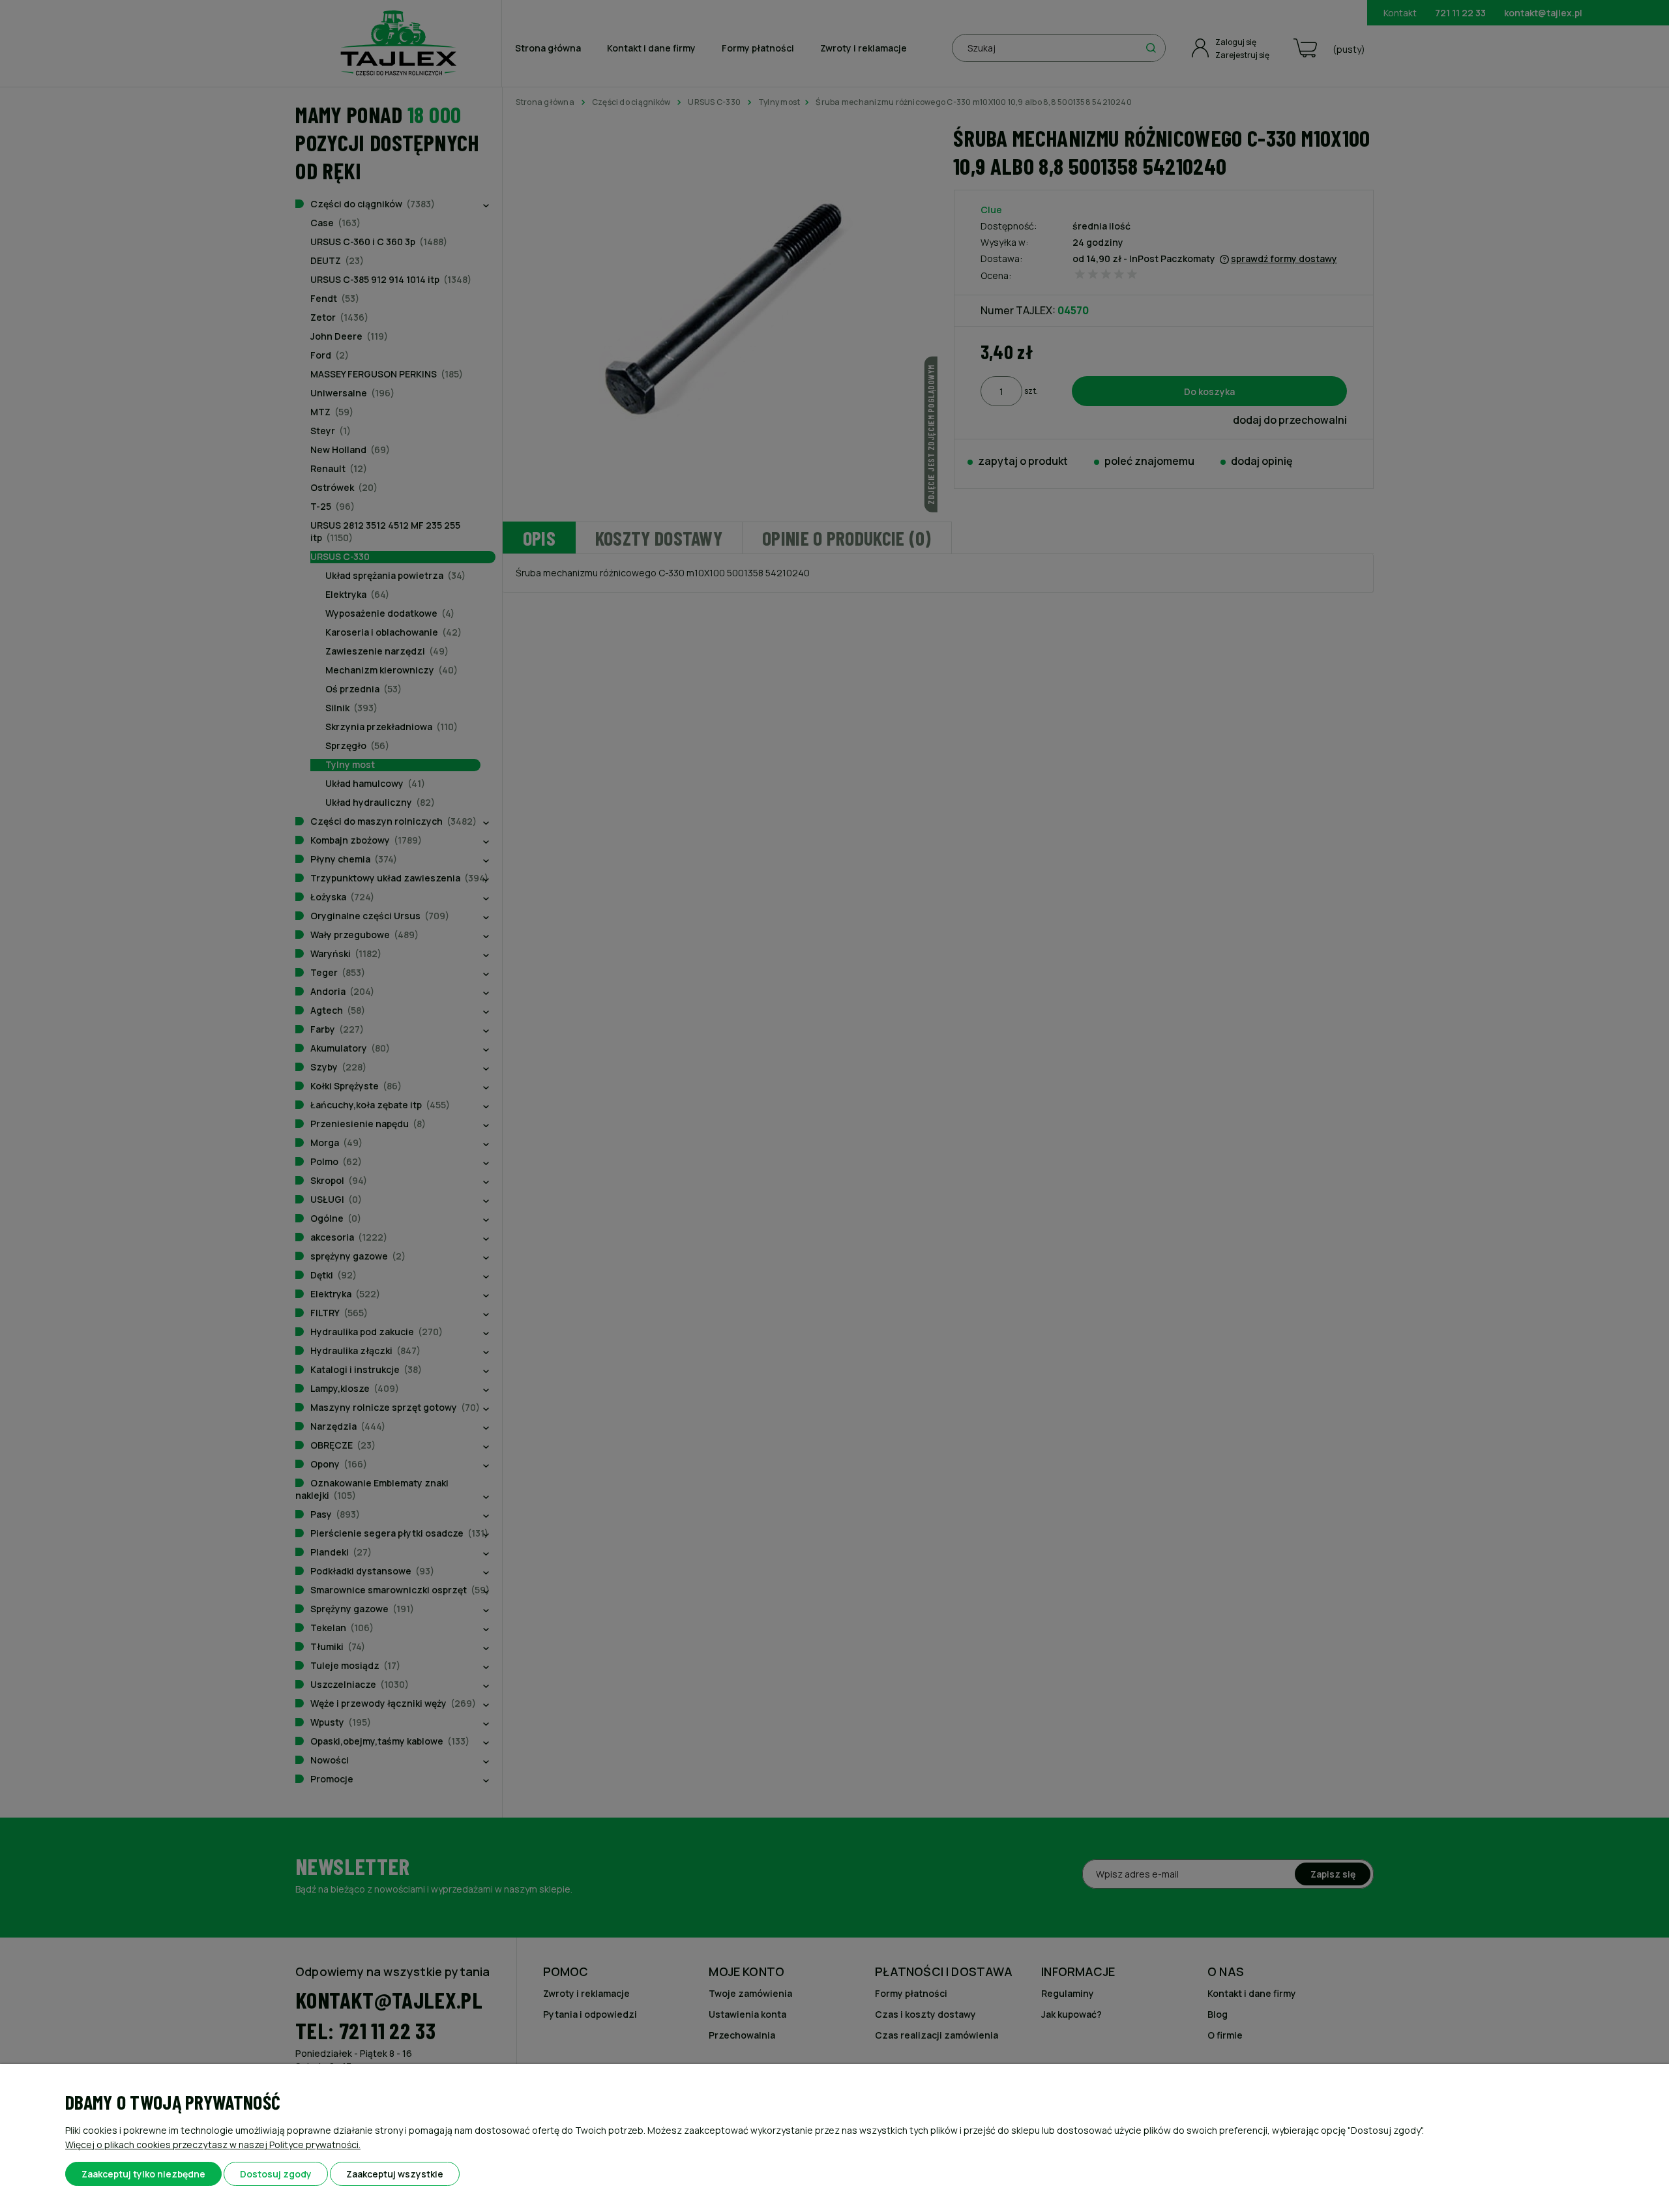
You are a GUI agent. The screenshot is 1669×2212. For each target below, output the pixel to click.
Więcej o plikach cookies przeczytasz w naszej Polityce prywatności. (213, 2145)
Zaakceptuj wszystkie (395, 2174)
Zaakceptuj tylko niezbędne (143, 2174)
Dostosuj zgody (276, 2174)
